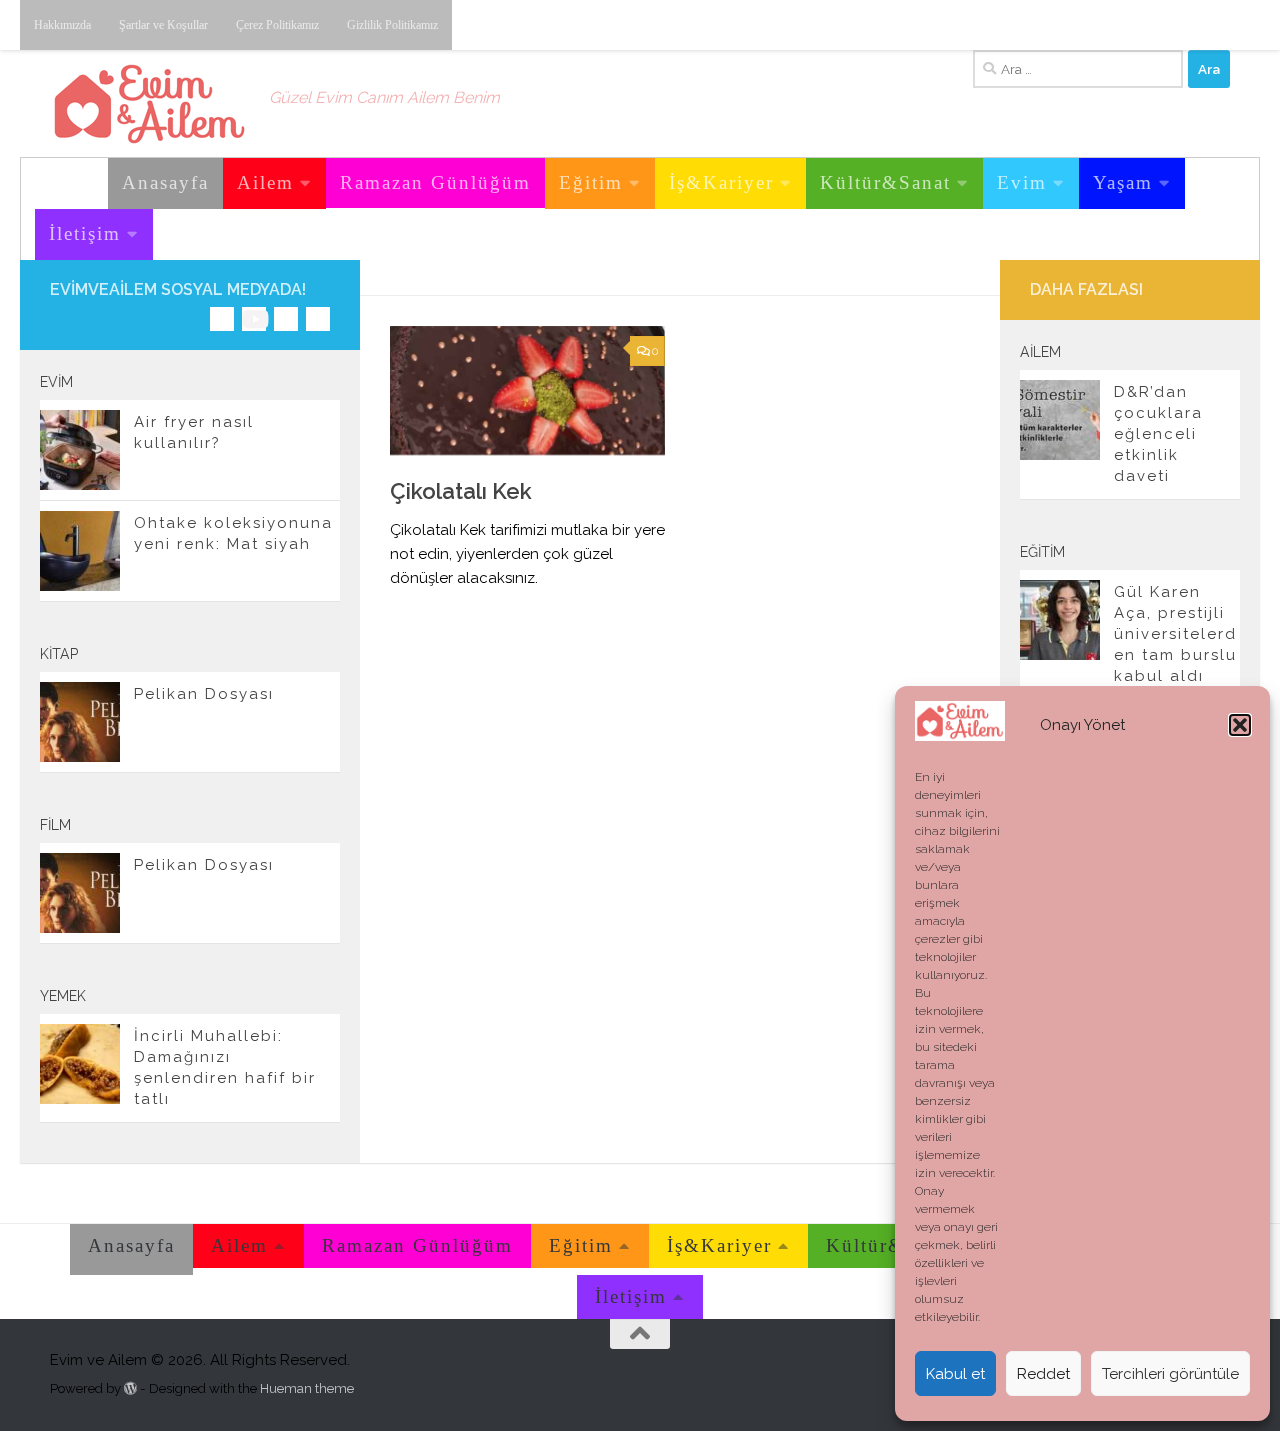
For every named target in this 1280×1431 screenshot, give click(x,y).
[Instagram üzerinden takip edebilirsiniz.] (222, 319)
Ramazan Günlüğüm (435, 182)
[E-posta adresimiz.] (318, 319)
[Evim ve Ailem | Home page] (149, 104)
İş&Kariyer (721, 182)
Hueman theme (307, 1388)
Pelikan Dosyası (204, 694)
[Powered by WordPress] (130, 1388)
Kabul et (955, 1374)
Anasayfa (165, 182)
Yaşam (1123, 182)
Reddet (1043, 1374)
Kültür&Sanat (885, 182)
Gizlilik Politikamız (392, 25)
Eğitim (591, 182)
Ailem (265, 182)
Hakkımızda (62, 25)
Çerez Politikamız (277, 25)
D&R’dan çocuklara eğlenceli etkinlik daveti (1158, 434)
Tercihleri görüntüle (1170, 1374)
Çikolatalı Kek (461, 491)
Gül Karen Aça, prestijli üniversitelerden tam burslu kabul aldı (1175, 634)
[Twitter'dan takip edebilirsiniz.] (286, 319)
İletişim (85, 233)
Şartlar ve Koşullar (163, 25)
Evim (1022, 182)
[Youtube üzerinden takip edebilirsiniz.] (254, 319)
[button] (1240, 725)
